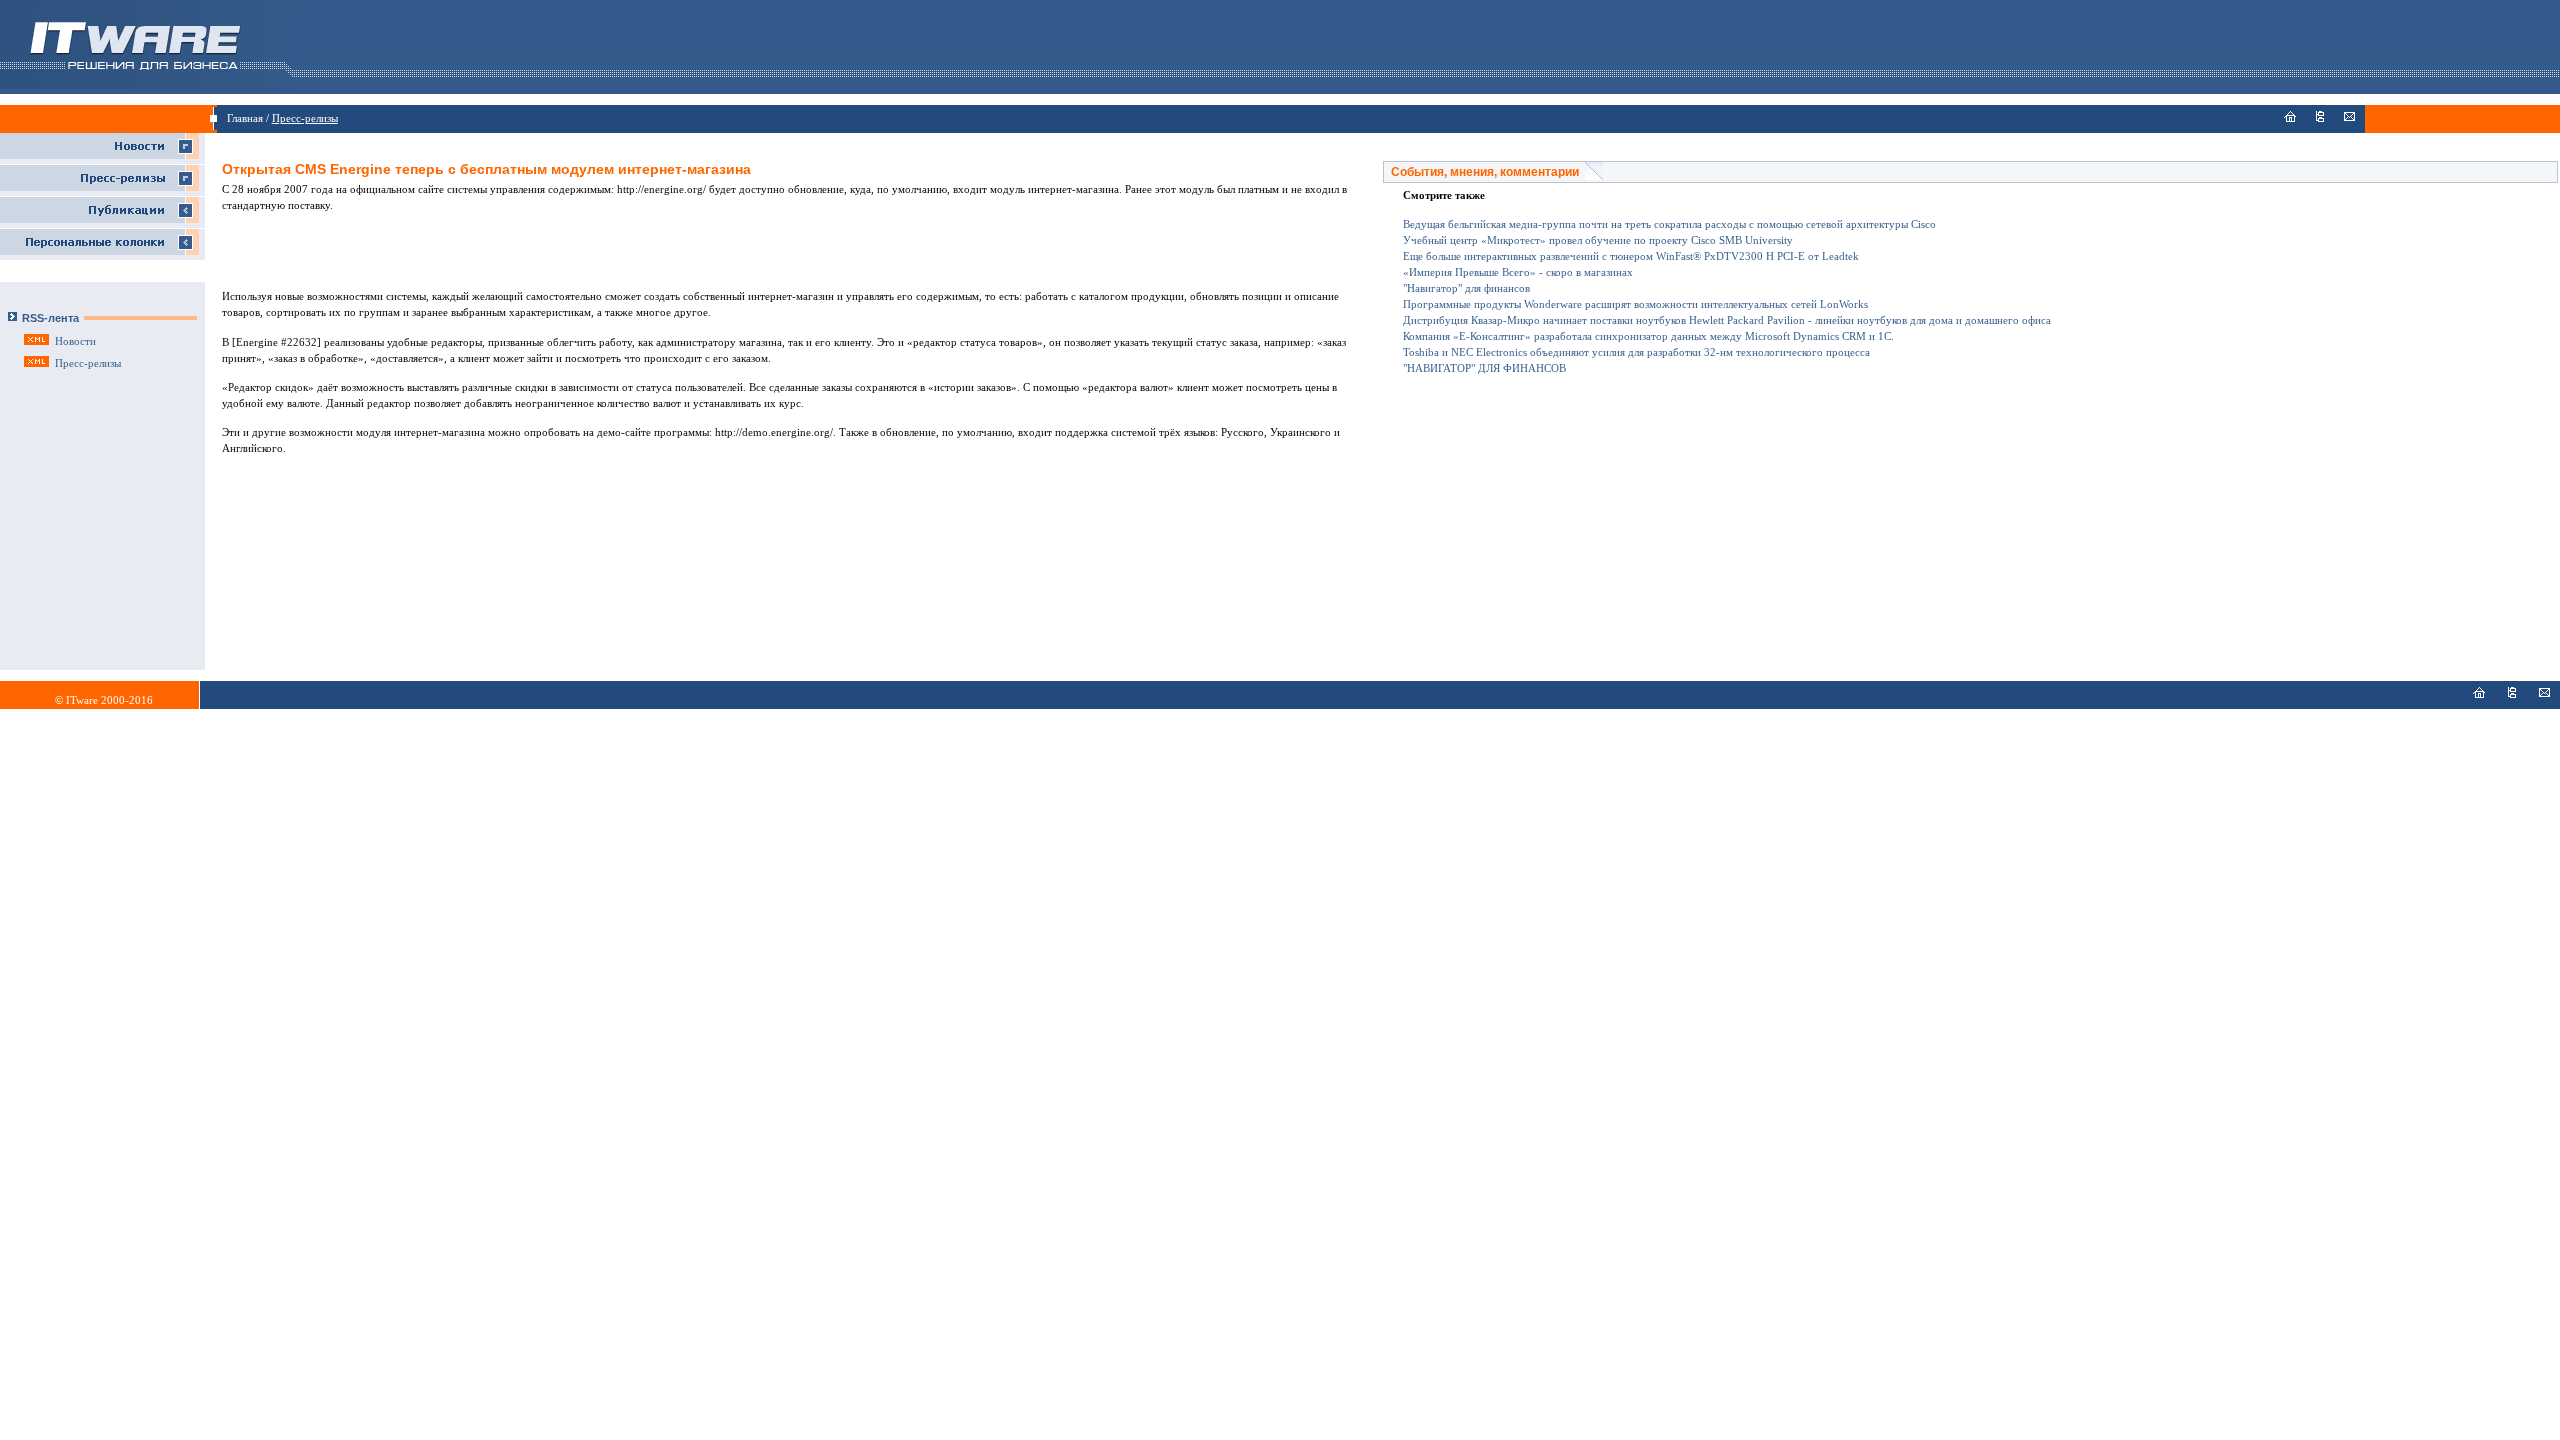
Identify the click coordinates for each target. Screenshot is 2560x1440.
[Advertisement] (795, 257)
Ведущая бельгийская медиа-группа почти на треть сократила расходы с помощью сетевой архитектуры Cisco (1669, 224)
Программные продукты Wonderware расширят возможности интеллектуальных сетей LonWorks (1635, 304)
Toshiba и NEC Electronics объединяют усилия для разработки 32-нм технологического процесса (1636, 352)
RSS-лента (50, 318)
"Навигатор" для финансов (1466, 288)
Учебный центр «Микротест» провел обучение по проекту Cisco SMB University (1598, 240)
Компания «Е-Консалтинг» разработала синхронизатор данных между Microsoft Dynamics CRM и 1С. (1648, 336)
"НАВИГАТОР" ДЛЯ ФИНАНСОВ (1484, 368)
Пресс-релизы (305, 118)
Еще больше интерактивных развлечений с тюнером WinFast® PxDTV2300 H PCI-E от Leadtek (1631, 256)
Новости (75, 341)
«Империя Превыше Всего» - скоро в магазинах (1518, 272)
